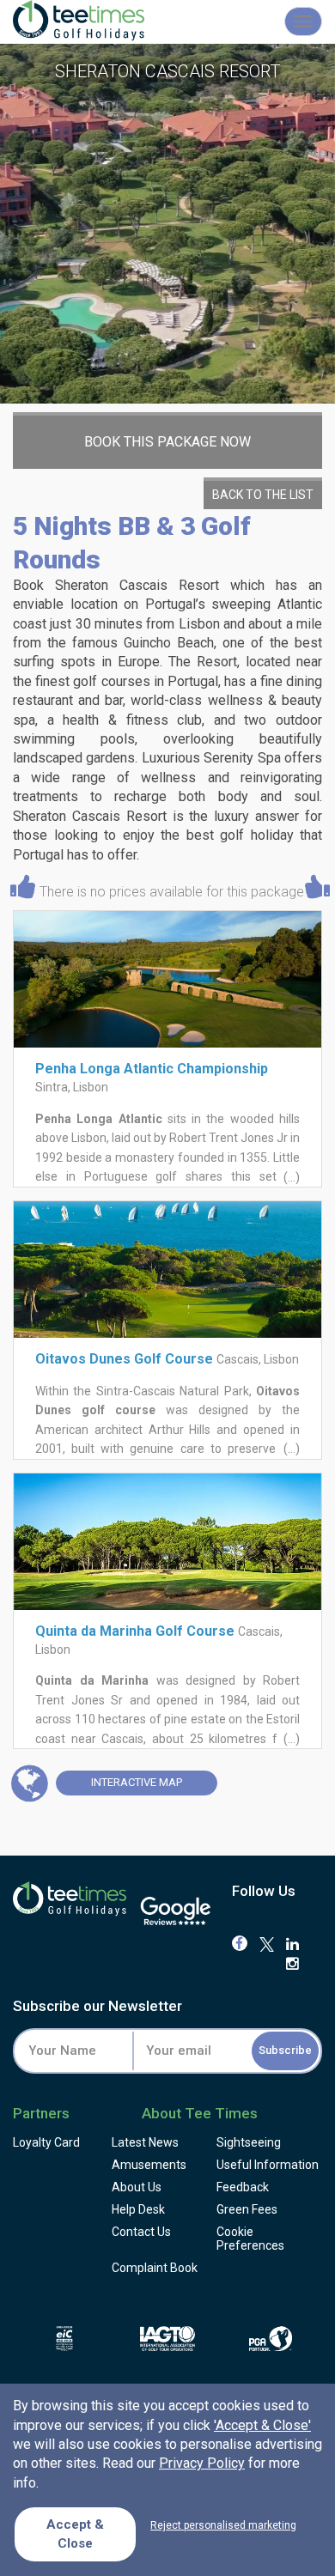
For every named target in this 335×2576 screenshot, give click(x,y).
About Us (137, 2187)
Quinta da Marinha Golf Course (135, 1631)
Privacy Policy (202, 2463)
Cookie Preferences (250, 2239)
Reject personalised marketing (223, 2525)
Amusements (149, 2165)
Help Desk (138, 2209)
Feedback (243, 2187)
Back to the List (263, 495)
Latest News (145, 2142)
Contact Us (141, 2232)
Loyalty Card (46, 2142)
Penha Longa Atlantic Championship (152, 1069)
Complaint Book (155, 2268)
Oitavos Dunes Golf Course (124, 1359)
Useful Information (268, 2165)
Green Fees (247, 2209)
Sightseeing (249, 2142)
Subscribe (285, 2050)
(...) (290, 1177)
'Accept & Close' (262, 2425)
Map (137, 1782)
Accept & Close (75, 2533)
